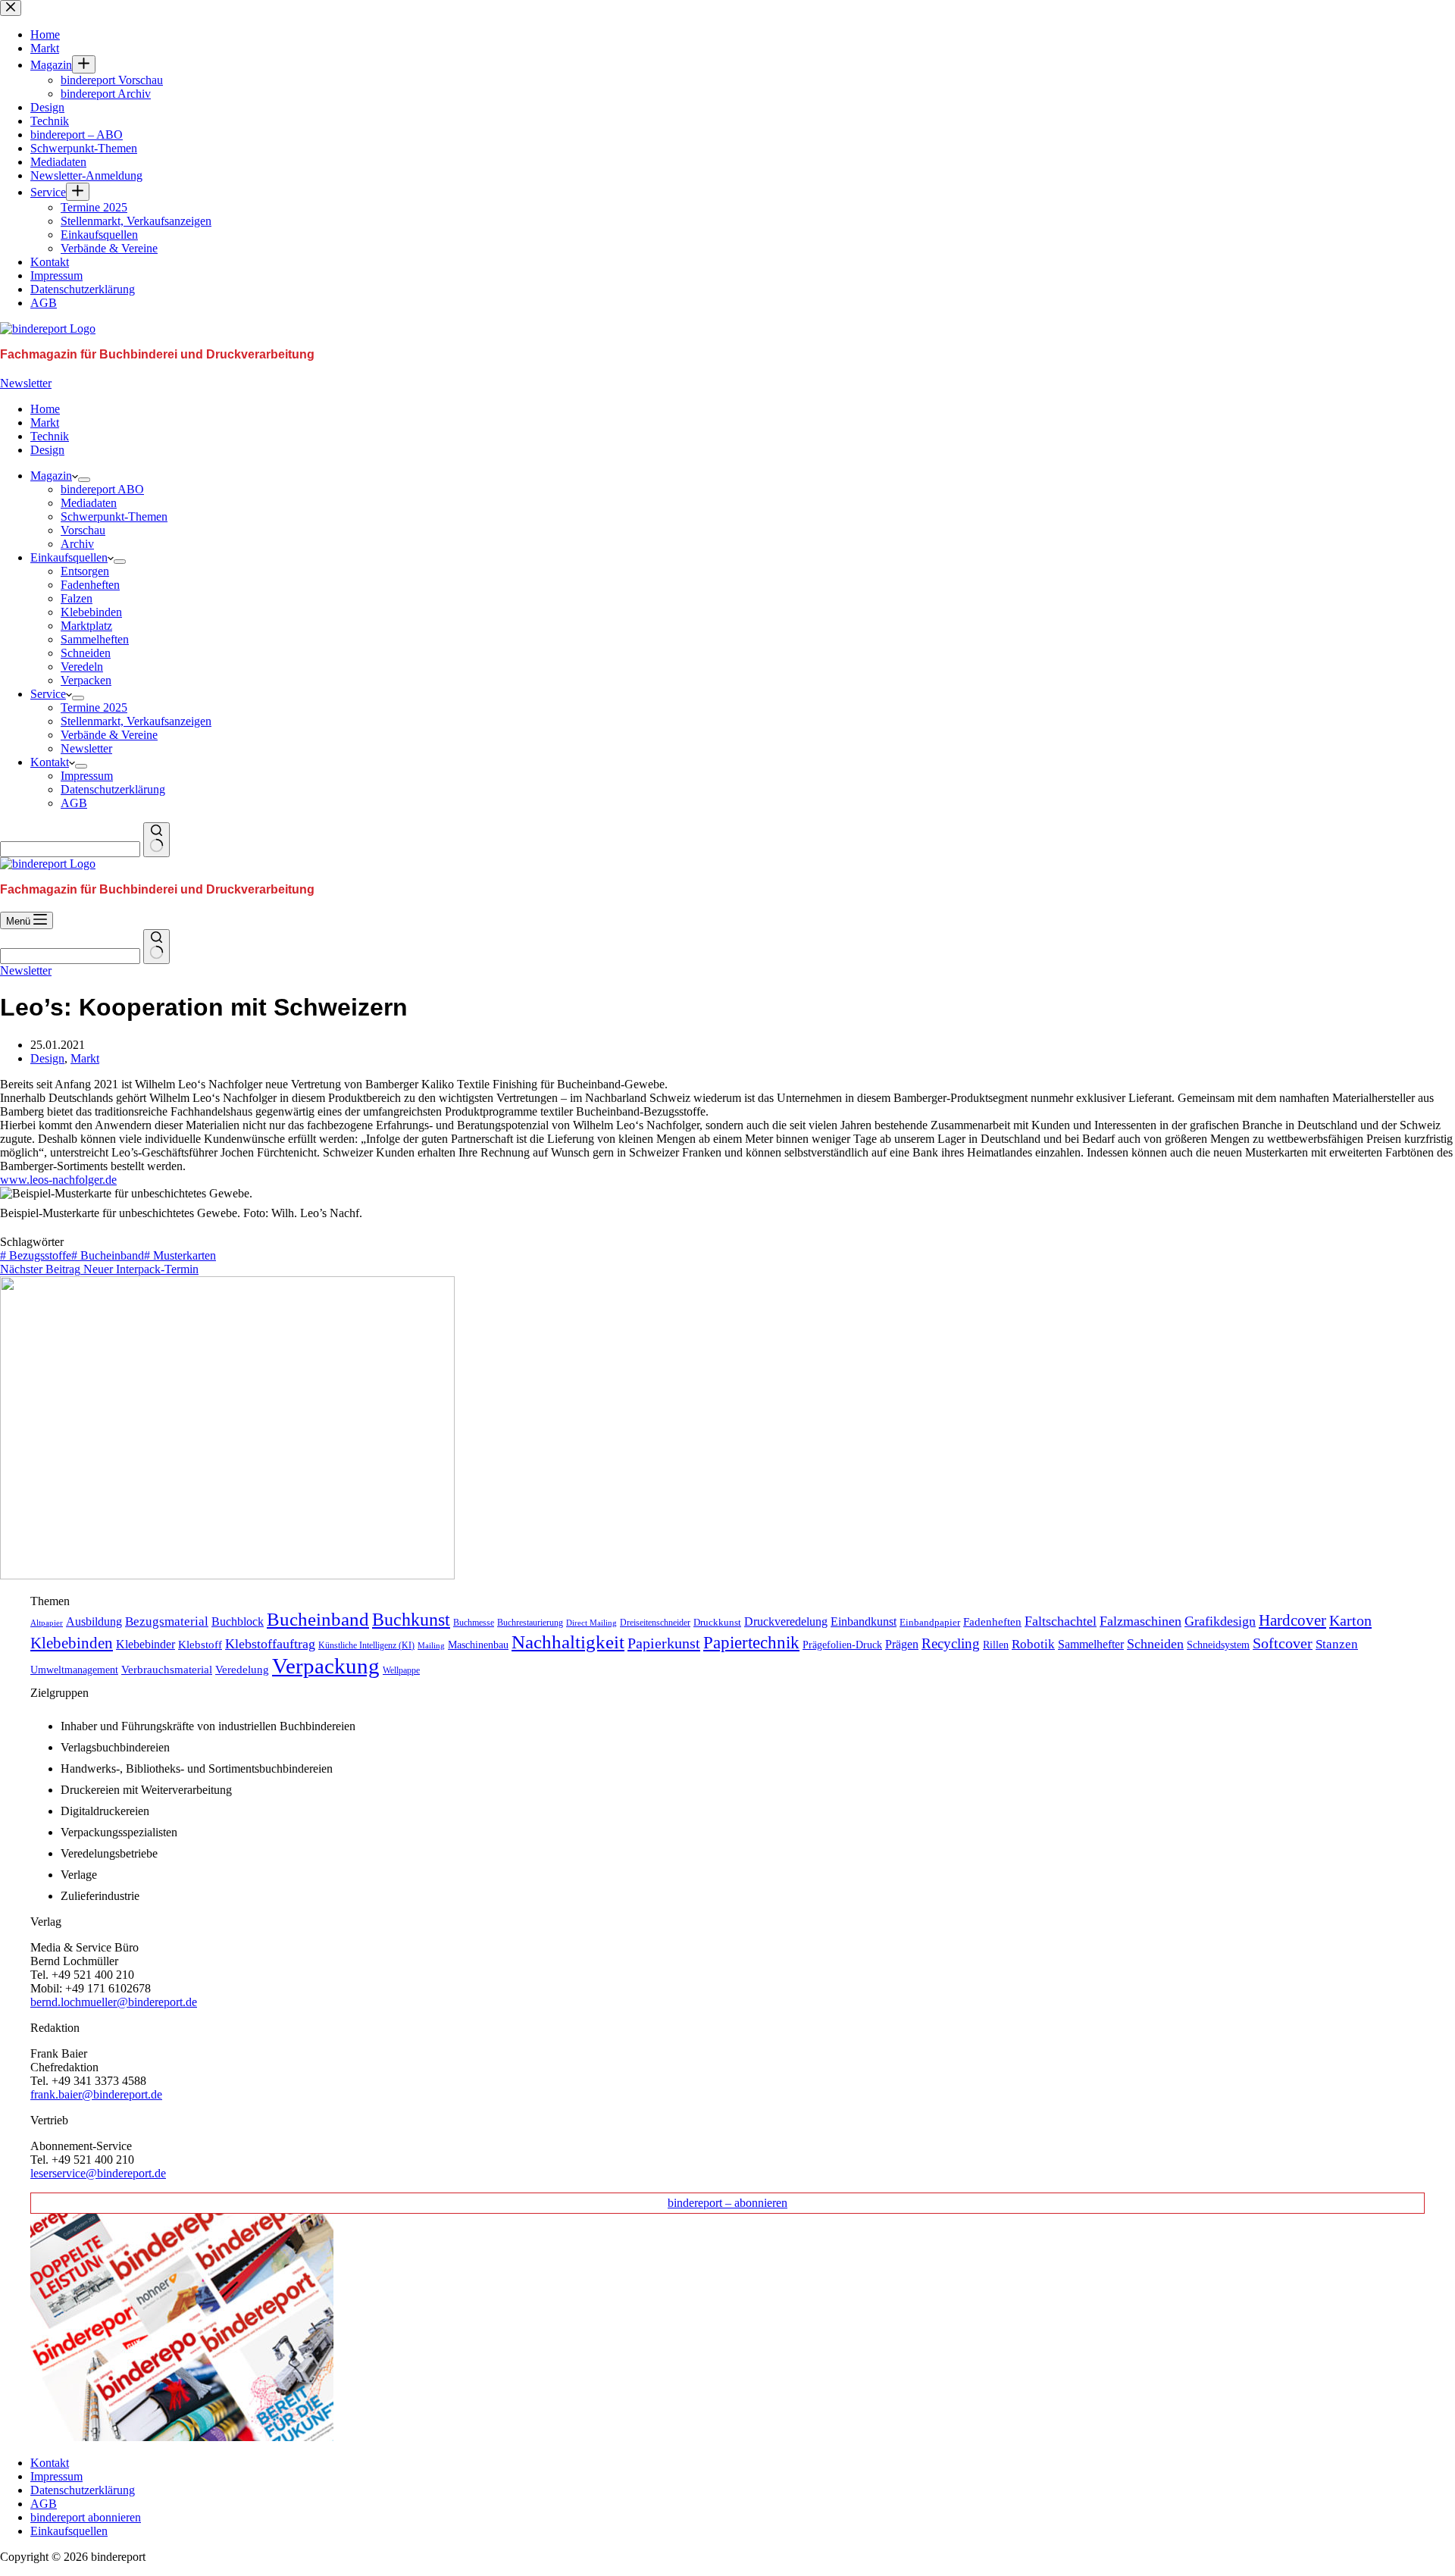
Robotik (1033, 1644)
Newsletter (26, 383)
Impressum (87, 776)
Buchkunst (411, 1620)
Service (48, 694)
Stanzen (1337, 1644)
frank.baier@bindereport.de (96, 2094)
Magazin (51, 476)
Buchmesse (474, 1623)
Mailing (431, 1645)
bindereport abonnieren (86, 2517)
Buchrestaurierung (530, 1623)
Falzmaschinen (1141, 1621)
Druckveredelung (786, 1621)
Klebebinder (145, 1644)
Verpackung (326, 1666)
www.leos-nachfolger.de (58, 1180)
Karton (1350, 1620)
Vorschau (83, 530)
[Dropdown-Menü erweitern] (84, 480)
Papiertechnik (751, 1643)
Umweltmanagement (74, 1670)
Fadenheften (90, 585)
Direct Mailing (591, 1623)
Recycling (951, 1643)
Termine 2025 (94, 707)
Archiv (77, 544)
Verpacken (86, 680)
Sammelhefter (1091, 1644)
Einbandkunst (864, 1621)
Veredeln (82, 667)
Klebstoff (200, 1645)
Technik (50, 436)
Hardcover (1292, 1620)
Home (45, 409)
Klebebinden (91, 612)
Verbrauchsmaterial (167, 1670)
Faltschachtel (1061, 1621)
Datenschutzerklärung (113, 789)
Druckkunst (717, 1622)
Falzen (77, 598)
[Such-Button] (156, 840)
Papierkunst (664, 1643)
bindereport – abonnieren (727, 2203)
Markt (45, 423)
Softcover (1283, 1643)
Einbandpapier (930, 1623)
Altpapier (47, 1623)
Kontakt (50, 762)
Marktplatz (86, 626)
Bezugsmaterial (167, 1621)
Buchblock (238, 1621)
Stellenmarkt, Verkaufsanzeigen (136, 721)
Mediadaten (89, 503)
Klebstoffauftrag (270, 1644)
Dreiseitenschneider (655, 1623)
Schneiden (86, 653)
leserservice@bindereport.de (98, 2173)
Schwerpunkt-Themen (114, 516)
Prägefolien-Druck (842, 1645)
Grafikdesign (1220, 1621)
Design (47, 450)
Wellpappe (401, 1670)
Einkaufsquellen (69, 557)
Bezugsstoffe (36, 1255)
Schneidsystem (1218, 1645)
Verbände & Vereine (109, 735)
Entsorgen (85, 571)
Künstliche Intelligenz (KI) (366, 1645)
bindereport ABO (102, 489)
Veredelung (242, 1670)
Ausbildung (94, 1621)
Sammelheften (95, 639)
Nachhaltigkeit (568, 1642)
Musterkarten (180, 1255)
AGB (74, 803)
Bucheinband (108, 1255)
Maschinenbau (478, 1645)
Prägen (902, 1644)
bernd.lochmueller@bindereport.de (114, 2002)
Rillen (996, 1645)
